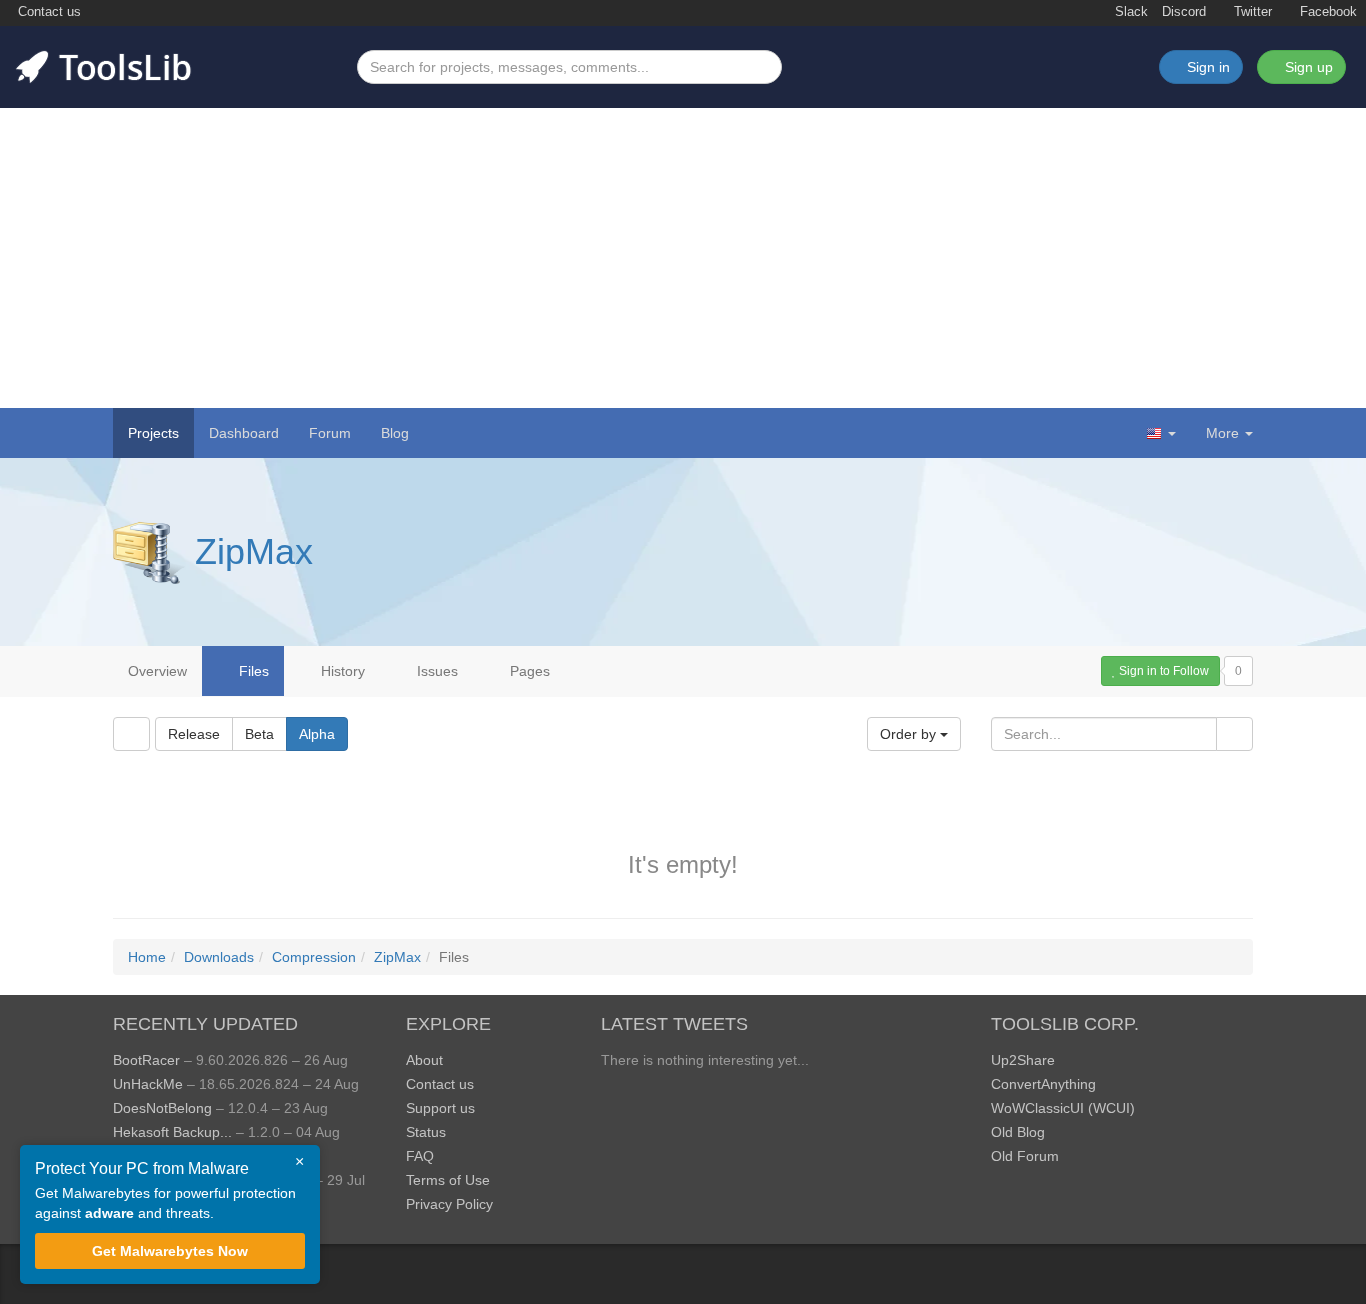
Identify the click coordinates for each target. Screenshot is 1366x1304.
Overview (157, 671)
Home (147, 957)
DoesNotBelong (162, 1108)
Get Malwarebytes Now (170, 1251)
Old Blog (1018, 1132)
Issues (435, 671)
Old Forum (1025, 1156)
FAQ (420, 1156)
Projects (153, 433)
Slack (1129, 12)
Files (252, 671)
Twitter (1251, 12)
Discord (1184, 12)
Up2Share (1023, 1060)
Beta (259, 734)
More (1222, 433)
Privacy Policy (449, 1204)
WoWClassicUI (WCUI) (1063, 1108)
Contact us (47, 12)
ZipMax (254, 551)
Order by (910, 734)
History (341, 671)
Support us (440, 1108)
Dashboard (244, 433)
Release (194, 734)
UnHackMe (148, 1084)
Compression (314, 957)
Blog (395, 433)
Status (426, 1132)
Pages (528, 671)
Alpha (317, 734)
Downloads (219, 957)
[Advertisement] (683, 258)
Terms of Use (448, 1180)
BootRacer (146, 1060)
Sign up (1307, 67)
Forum (330, 433)
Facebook (1326, 12)
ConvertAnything (1043, 1084)
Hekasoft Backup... (172, 1132)
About (424, 1060)
